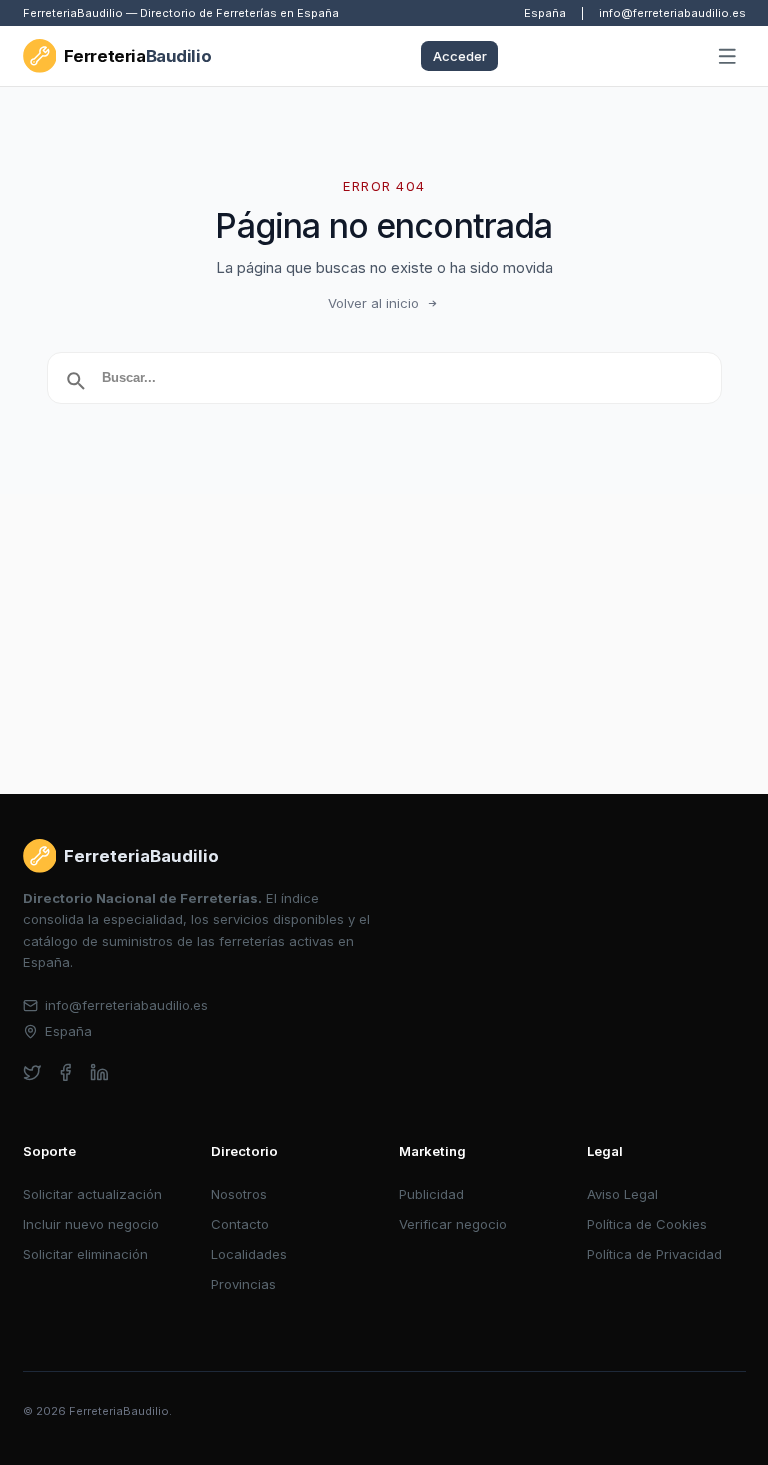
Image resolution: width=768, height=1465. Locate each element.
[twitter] (32, 1072)
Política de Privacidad (654, 1254)
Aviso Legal (622, 1194)
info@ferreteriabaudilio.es (672, 13)
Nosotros (239, 1194)
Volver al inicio (373, 303)
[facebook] (65, 1072)
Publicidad (431, 1194)
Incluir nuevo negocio (91, 1224)
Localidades (249, 1254)
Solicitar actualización (92, 1194)
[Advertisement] (384, 644)
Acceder (460, 56)
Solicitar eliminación (85, 1254)
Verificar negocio (453, 1224)
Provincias (243, 1284)
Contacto (240, 1224)
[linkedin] (99, 1072)
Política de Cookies (647, 1224)
